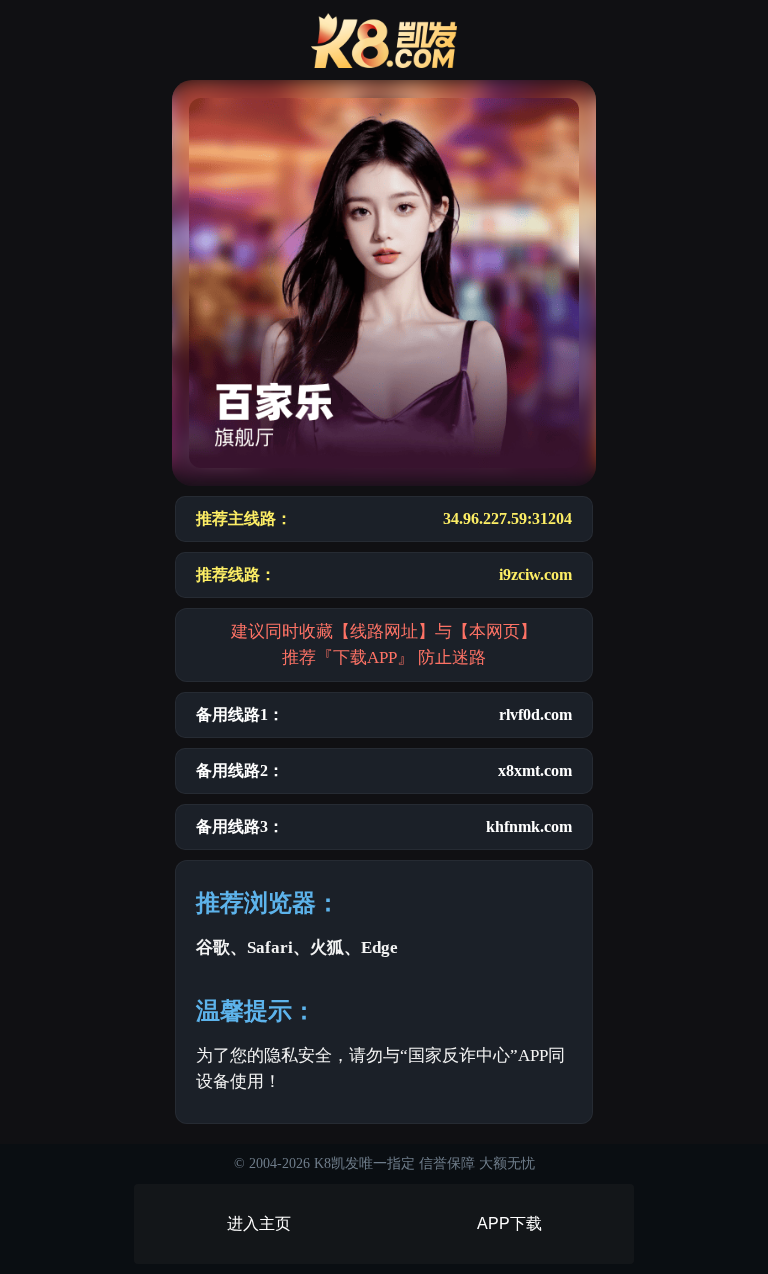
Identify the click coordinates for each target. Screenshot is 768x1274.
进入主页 (259, 1223)
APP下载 (509, 1223)
